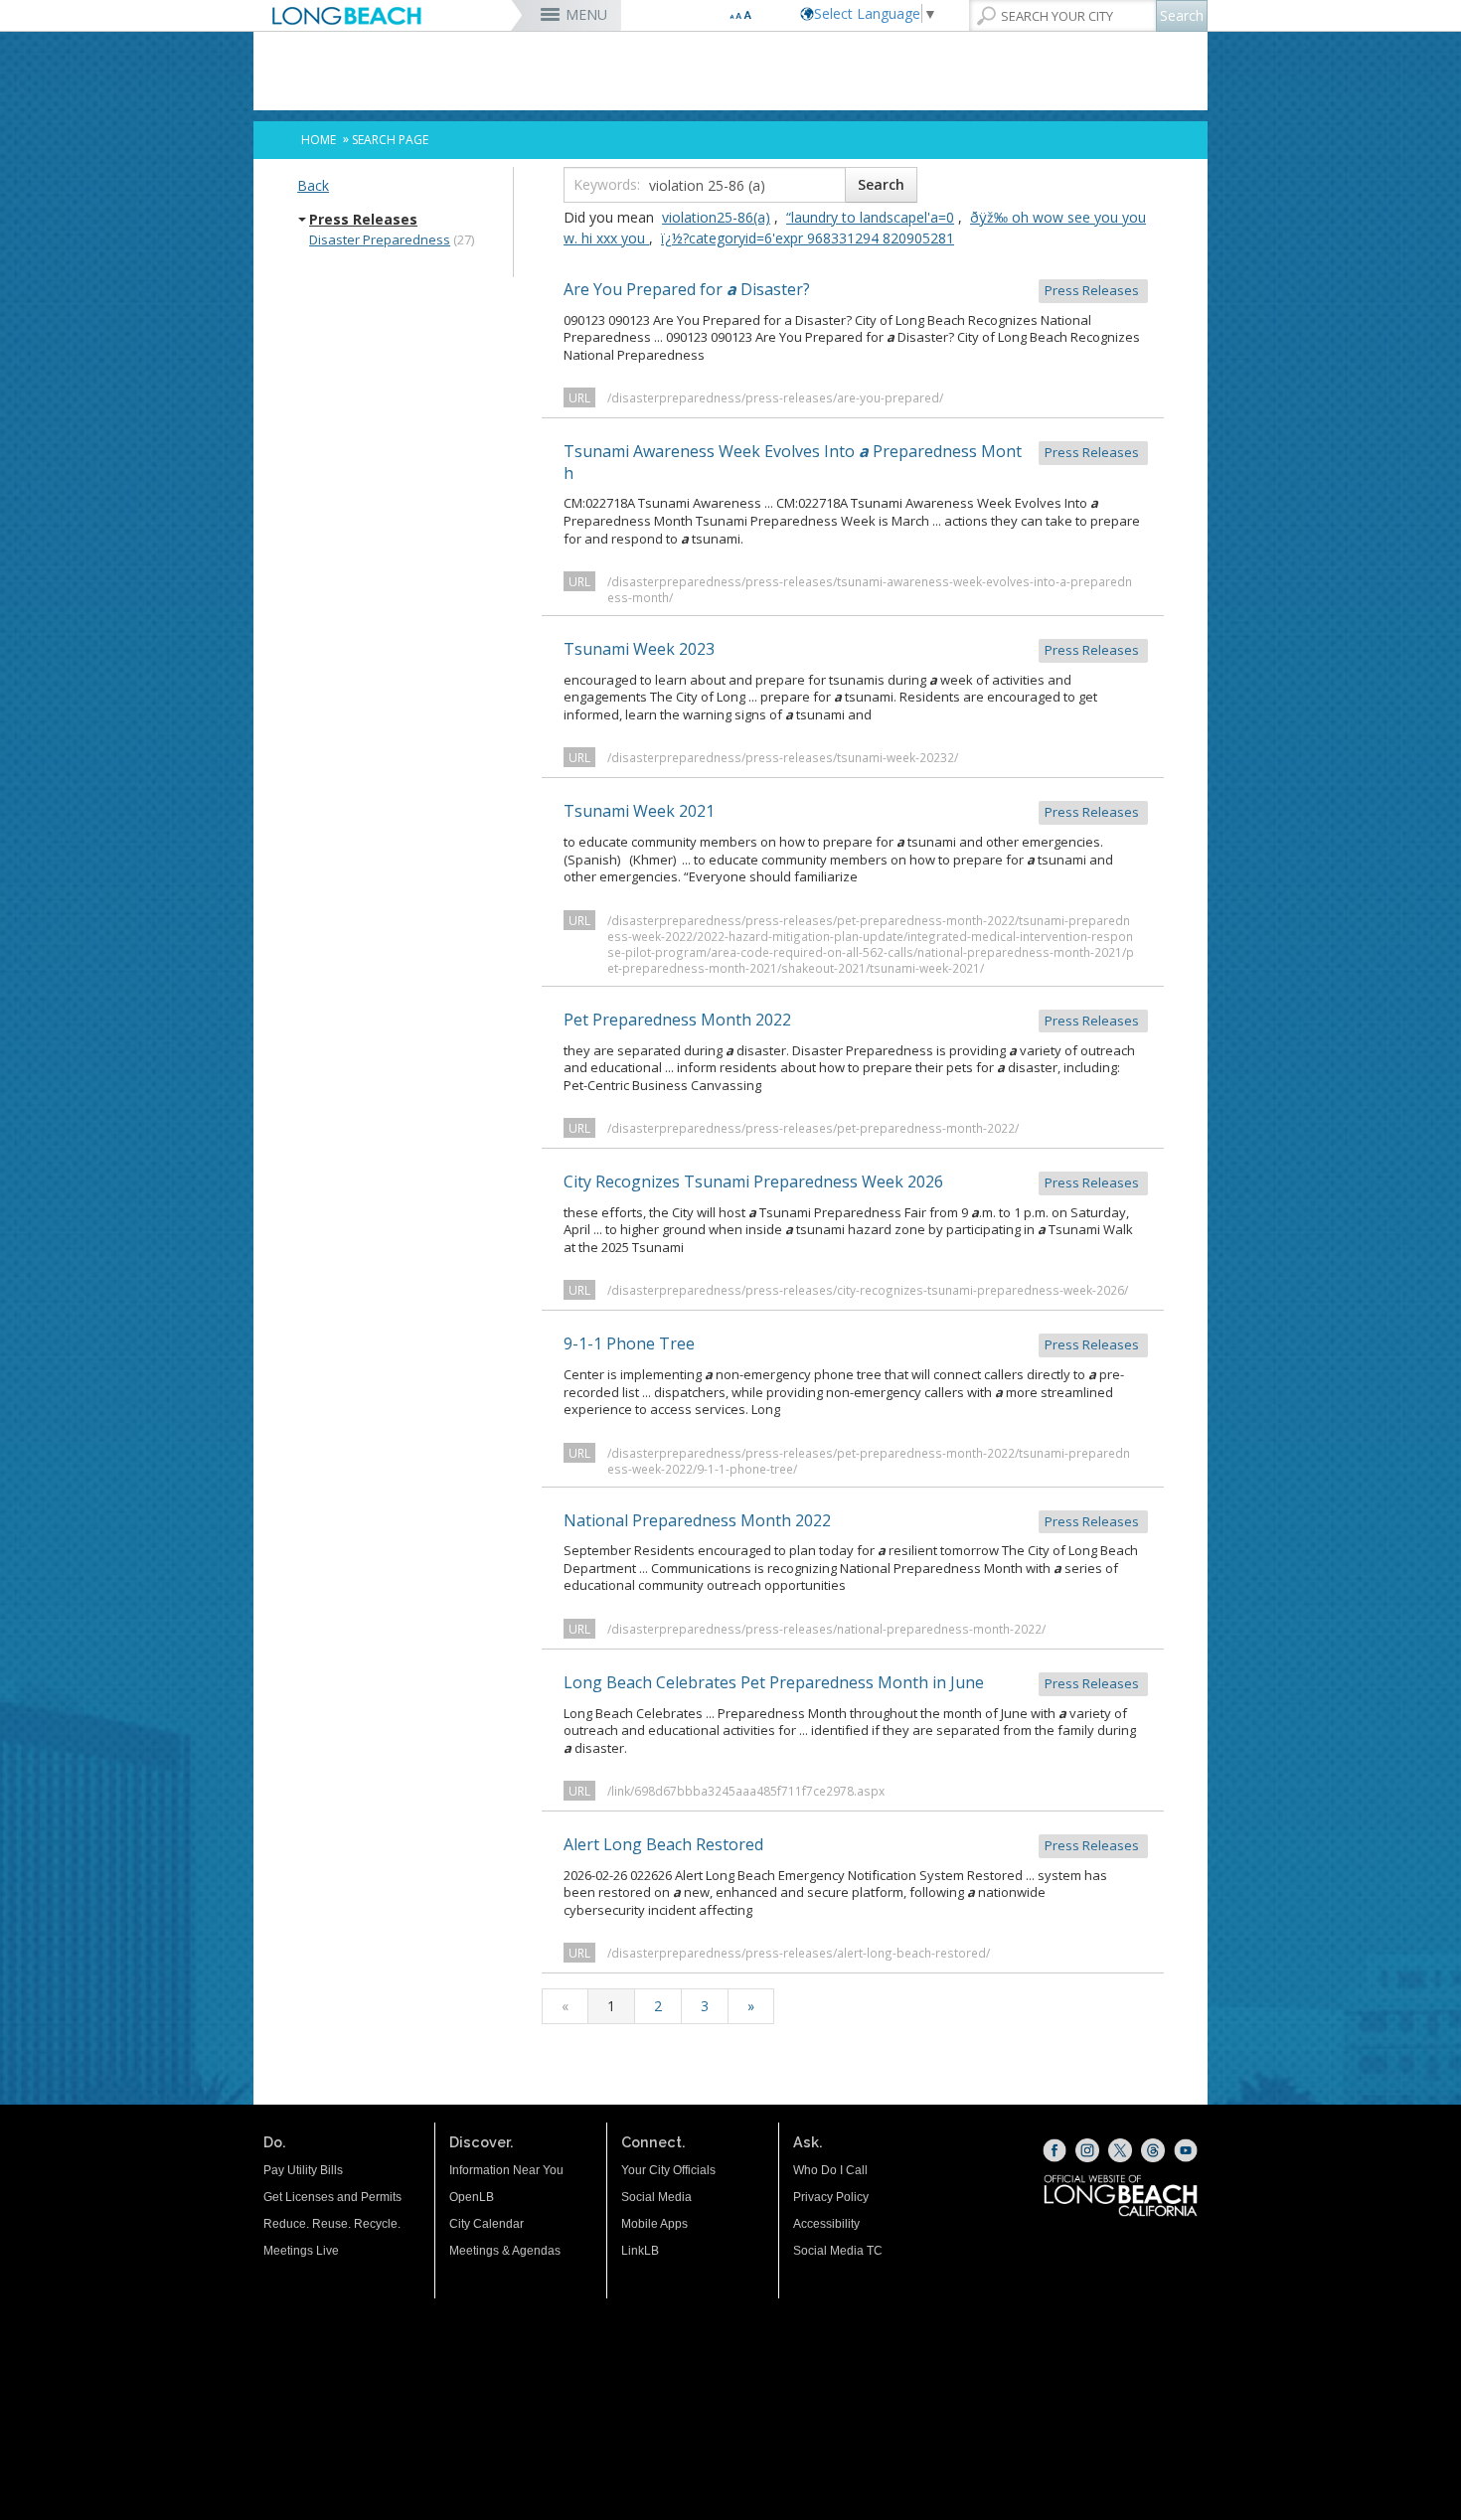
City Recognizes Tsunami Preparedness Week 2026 (853, 1181)
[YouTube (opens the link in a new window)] (1186, 2150)
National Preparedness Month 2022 (853, 1520)
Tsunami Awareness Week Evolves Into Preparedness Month (853, 462)
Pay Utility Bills (303, 2170)
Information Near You (506, 2170)
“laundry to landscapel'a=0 (870, 217)
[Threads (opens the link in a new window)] (1153, 2150)
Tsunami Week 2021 (853, 811)
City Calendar (487, 2224)
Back (313, 185)
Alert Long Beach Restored (853, 1844)
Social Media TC (838, 2251)
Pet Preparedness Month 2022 (853, 1020)
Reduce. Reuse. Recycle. (332, 2224)
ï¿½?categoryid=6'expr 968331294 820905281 (808, 238)
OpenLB (472, 2197)
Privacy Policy (831, 2197)
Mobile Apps (654, 2224)
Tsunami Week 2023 (853, 649)
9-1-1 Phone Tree (853, 1343)
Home (319, 140)
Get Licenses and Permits (332, 2197)
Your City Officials (668, 2170)
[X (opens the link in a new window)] (1120, 2150)
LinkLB (640, 2251)
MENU (586, 14)
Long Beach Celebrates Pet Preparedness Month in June (853, 1682)
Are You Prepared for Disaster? (853, 289)
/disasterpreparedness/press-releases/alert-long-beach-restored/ (799, 1953)
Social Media (656, 2197)
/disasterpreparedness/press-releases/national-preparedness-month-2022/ (826, 1629)
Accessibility (826, 2224)
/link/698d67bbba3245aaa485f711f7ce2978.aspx (746, 1791)
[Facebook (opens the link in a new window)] (1055, 2150)
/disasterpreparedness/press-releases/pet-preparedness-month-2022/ (813, 1128)
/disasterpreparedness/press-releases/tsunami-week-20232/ (783, 757)
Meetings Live (301, 2251)
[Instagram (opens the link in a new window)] (1087, 2150)
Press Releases (363, 220)
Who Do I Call (830, 2170)
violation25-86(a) (716, 217)
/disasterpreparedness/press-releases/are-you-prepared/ (775, 397)
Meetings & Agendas (505, 2251)
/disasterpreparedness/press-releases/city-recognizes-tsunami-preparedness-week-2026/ (868, 1290)
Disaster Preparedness (380, 239)
